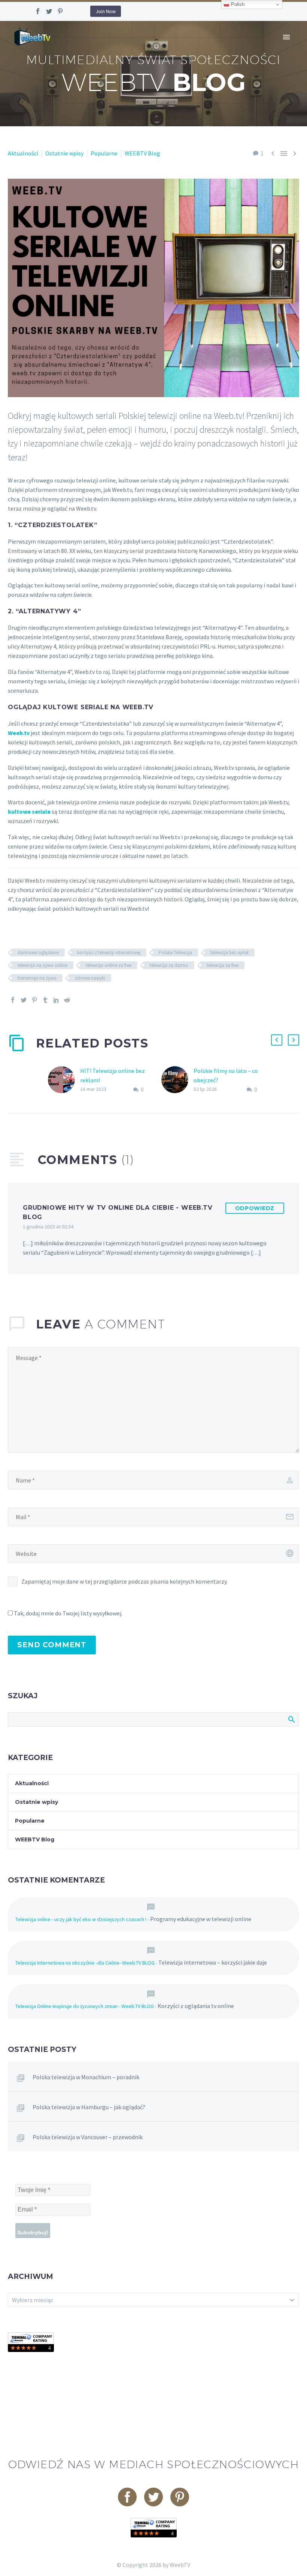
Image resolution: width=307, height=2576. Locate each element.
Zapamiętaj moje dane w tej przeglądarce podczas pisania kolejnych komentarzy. (124, 1581)
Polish (237, 4)
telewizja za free (223, 965)
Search (291, 1719)
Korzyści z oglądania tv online (196, 2006)
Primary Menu (286, 37)
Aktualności (23, 153)
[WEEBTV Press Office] (31, 2341)
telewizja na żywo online (42, 965)
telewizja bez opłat (230, 953)
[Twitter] (49, 11)
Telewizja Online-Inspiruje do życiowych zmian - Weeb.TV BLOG (85, 2006)
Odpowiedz (255, 1208)
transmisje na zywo (37, 978)
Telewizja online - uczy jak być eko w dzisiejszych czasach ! (81, 1919)
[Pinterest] (60, 11)
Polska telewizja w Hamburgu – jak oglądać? (89, 2107)
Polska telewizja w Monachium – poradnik (86, 2077)
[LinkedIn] (56, 1000)
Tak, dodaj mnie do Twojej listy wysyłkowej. (68, 1613)
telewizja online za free (109, 965)
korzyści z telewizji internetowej (109, 953)
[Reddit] (67, 1000)
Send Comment (52, 1645)
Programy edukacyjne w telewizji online (201, 1919)
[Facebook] (38, 11)
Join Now (106, 11)
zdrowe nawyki (90, 978)
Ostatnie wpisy (64, 153)
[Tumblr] (45, 1000)
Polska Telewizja (175, 953)
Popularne (104, 153)
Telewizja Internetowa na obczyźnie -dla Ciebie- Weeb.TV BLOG (85, 1963)
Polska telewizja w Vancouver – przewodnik (88, 2137)
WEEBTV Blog (142, 153)
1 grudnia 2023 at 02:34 (48, 1227)
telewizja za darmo (169, 965)
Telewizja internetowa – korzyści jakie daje (213, 1962)
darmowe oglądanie (38, 953)
